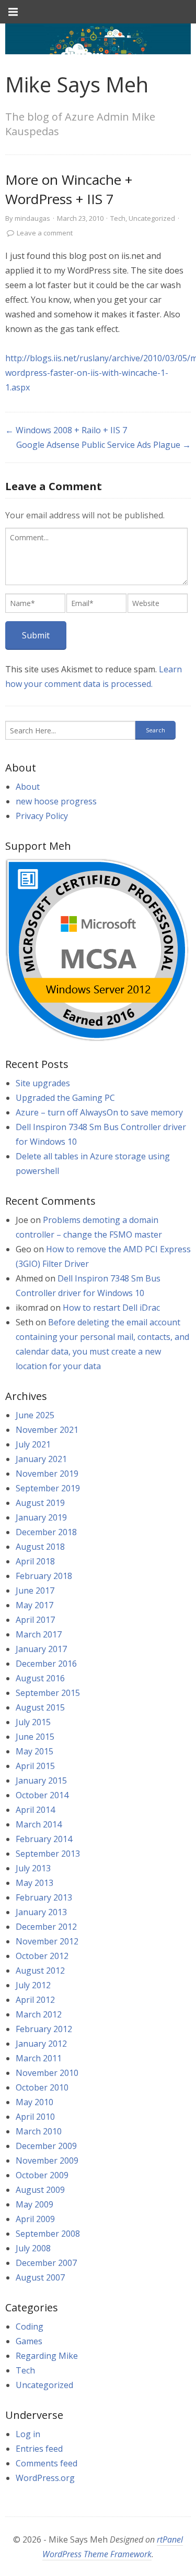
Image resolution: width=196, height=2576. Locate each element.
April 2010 (35, 2117)
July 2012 (33, 1985)
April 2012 (35, 2000)
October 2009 (42, 2175)
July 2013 (33, 1868)
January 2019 (41, 1517)
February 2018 (44, 1576)
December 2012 (46, 1927)
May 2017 (34, 1605)
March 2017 (39, 1634)
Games (29, 2341)
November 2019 (47, 1474)
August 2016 (40, 1678)
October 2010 (42, 2087)
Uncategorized (152, 218)
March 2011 (39, 2058)
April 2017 (35, 1620)
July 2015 (33, 1722)
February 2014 (44, 1839)
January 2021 (41, 1459)
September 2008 (48, 2234)
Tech (118, 218)
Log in (28, 2434)
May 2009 (34, 2204)
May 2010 (34, 2102)
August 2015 (40, 1707)
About (28, 787)
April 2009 (35, 2219)
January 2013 (41, 1912)
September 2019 (48, 1488)
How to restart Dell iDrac (111, 1308)
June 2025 (35, 1415)
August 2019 (40, 1503)
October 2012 (42, 1956)
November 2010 (47, 2073)
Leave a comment (45, 233)
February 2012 (44, 2029)
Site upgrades (43, 1083)
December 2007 (46, 2263)
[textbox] (96, 556)
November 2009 (47, 2160)
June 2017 (35, 1590)
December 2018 (46, 1532)
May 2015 (34, 1751)
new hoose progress (56, 801)
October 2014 (42, 1795)
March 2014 (39, 1824)
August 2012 (40, 1970)
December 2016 (46, 1664)
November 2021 (47, 1430)
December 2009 (46, 2146)
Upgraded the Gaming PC (65, 1098)
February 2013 (44, 1897)
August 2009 (40, 2190)
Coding (30, 2326)
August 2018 (40, 1547)
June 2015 (35, 1737)
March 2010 (39, 2131)
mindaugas (32, 218)
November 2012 (47, 1941)
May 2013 (34, 1883)
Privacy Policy (42, 816)
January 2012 (41, 2044)
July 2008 (33, 2248)
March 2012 (39, 2014)
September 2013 (48, 1854)
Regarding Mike (47, 2356)
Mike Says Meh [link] (77, 84)
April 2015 (35, 1766)
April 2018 (35, 1561)
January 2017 (41, 1649)
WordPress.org (45, 2478)
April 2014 (35, 1810)
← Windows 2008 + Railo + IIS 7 (66, 430)
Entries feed (39, 2449)
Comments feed (47, 2463)
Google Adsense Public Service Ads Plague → (103, 445)
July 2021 (33, 1444)
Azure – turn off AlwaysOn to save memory (99, 1112)
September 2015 (48, 1693)
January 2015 (41, 1780)
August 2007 (40, 2277)
